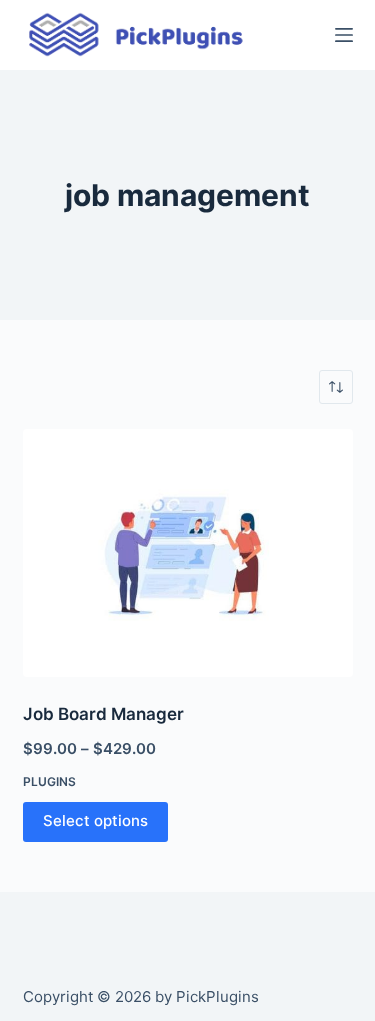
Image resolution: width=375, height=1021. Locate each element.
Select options (95, 820)
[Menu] (344, 35)
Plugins (49, 781)
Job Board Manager (103, 714)
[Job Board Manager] (188, 553)
